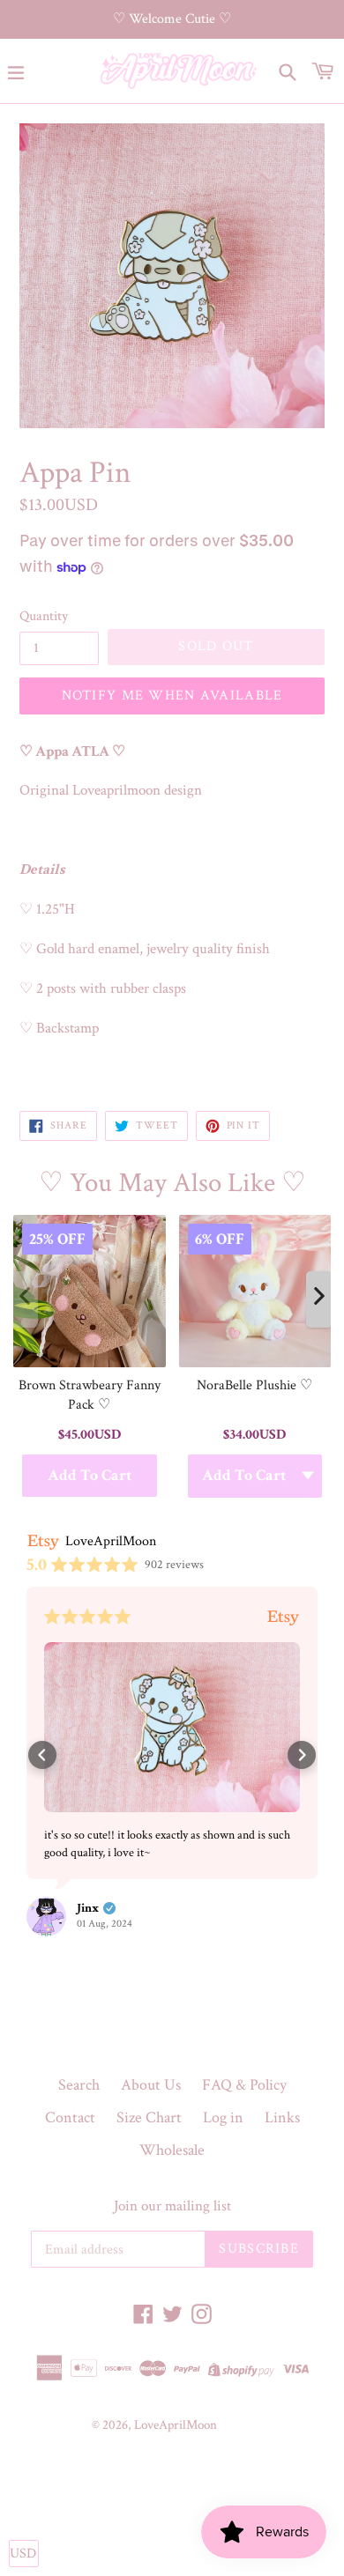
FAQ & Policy (244, 2085)
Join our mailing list (172, 2206)
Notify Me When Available (172, 696)
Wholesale (172, 2150)
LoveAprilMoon (176, 2425)
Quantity (44, 616)
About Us (151, 2085)
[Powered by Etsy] (283, 1616)
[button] (42, 1755)
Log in (223, 2117)
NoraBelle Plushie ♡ (254, 1385)
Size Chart (149, 2117)
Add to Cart (90, 1476)
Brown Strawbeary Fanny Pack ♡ (90, 1395)
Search (79, 2085)
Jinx (88, 1908)
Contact (70, 2117)
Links (282, 2117)
